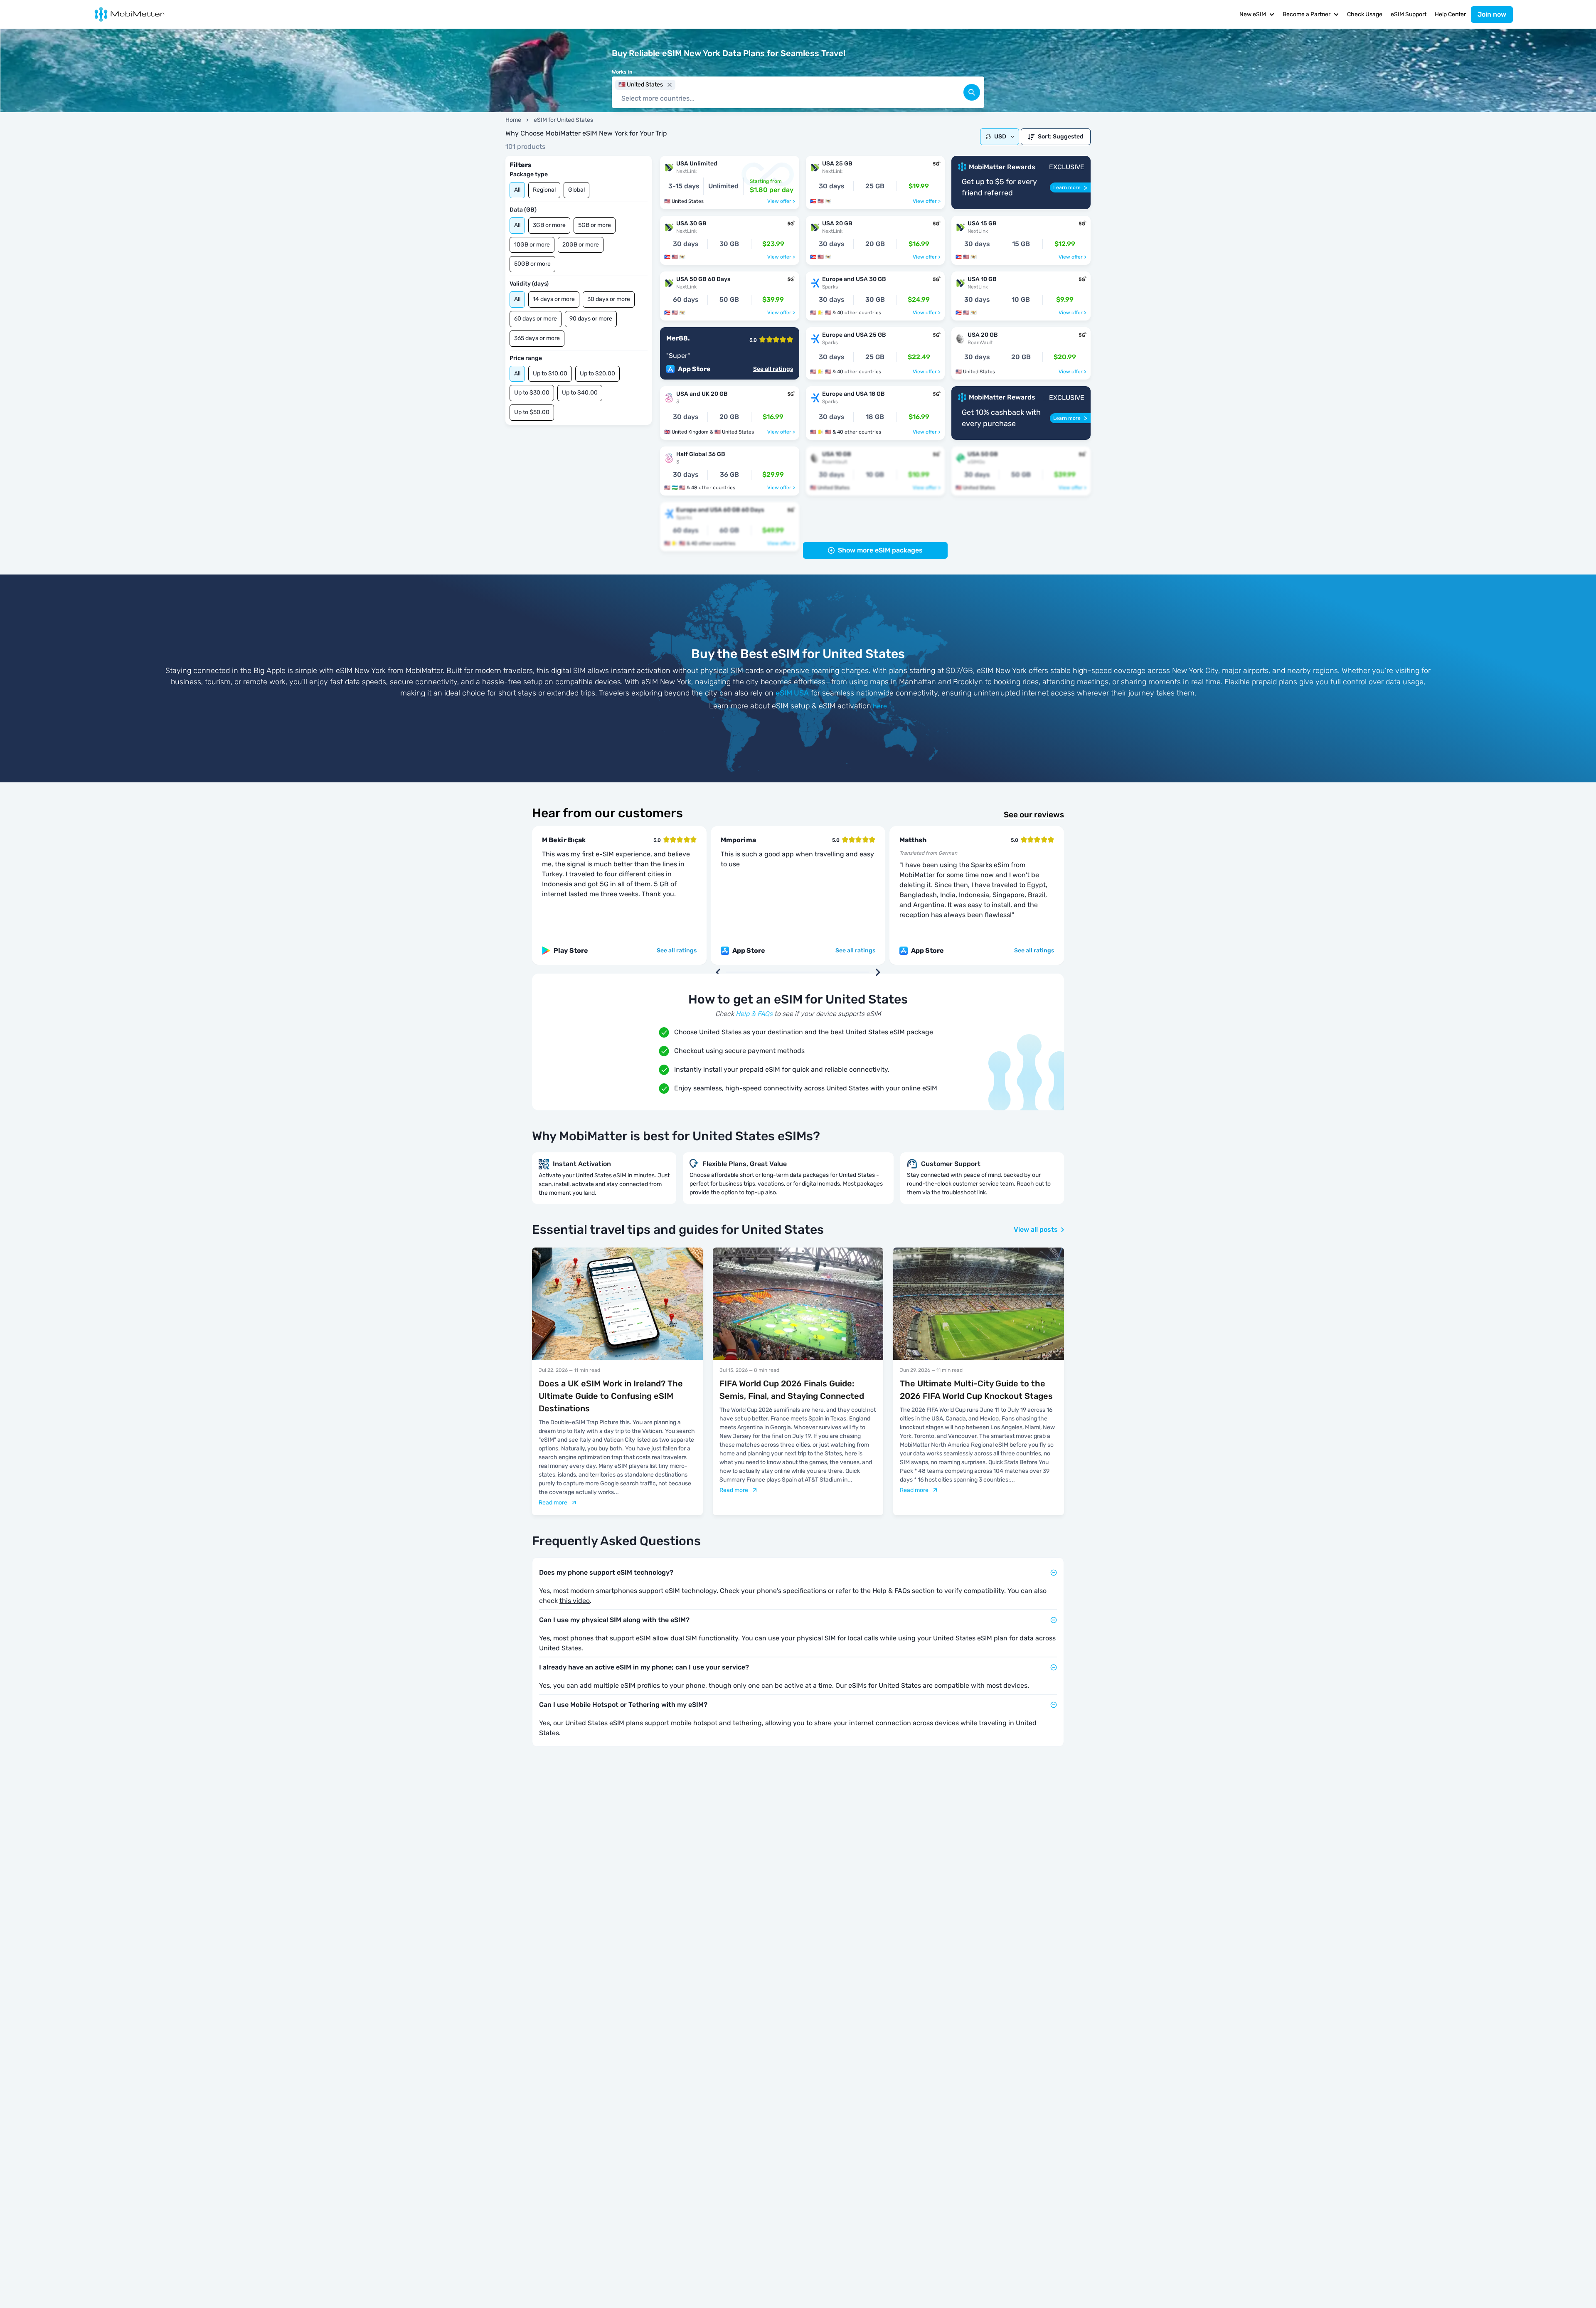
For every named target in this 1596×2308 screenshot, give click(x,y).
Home (513, 120)
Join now (1492, 14)
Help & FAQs (754, 1014)
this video (575, 1601)
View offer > (781, 201)
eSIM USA (792, 693)
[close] (670, 85)
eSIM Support (1409, 14)
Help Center (1450, 14)
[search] (972, 92)
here (880, 706)
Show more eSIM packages (880, 550)
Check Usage (1365, 14)
